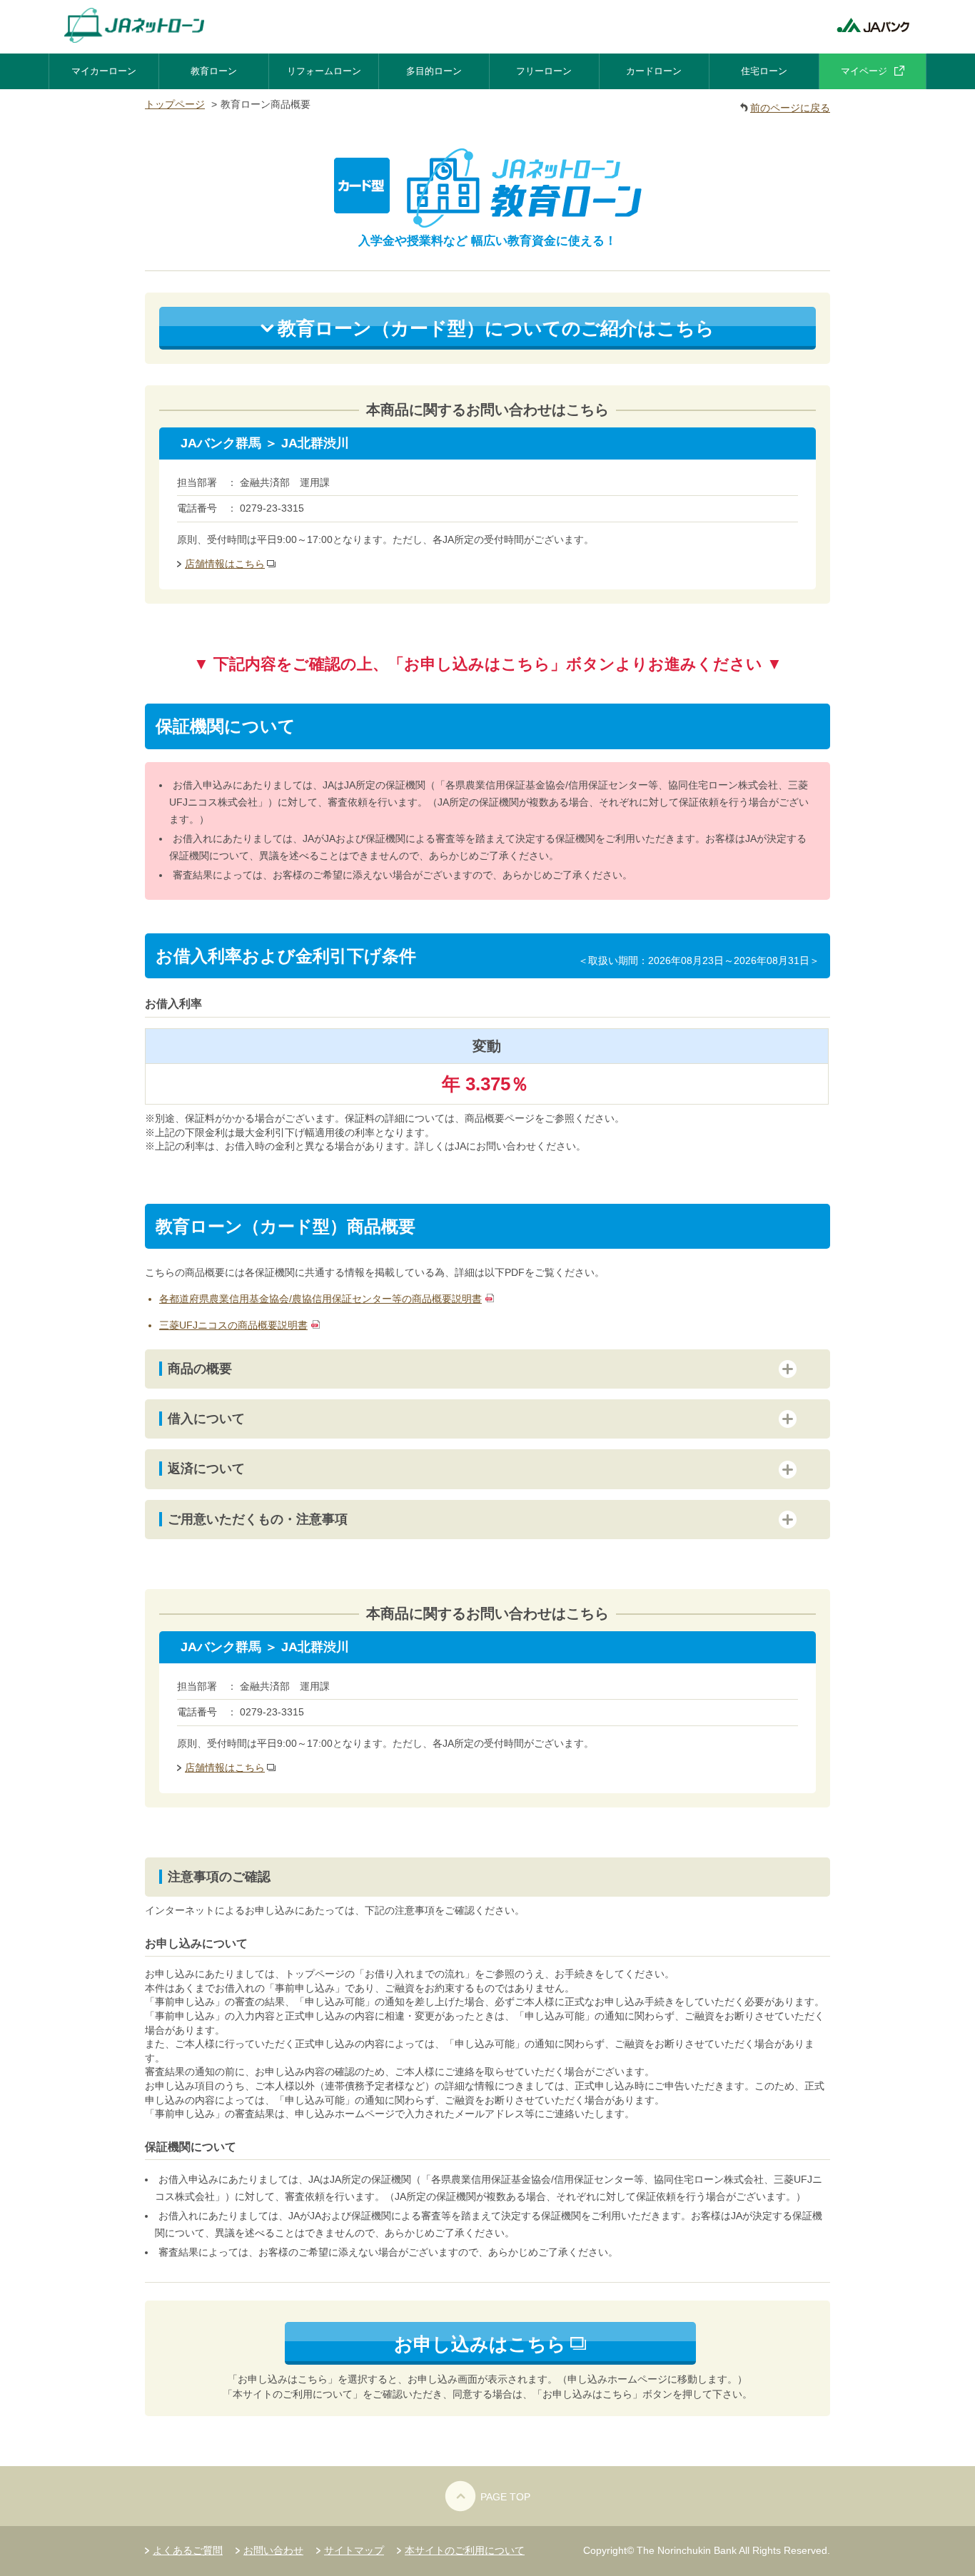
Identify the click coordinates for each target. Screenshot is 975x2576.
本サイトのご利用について (465, 2550)
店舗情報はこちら (225, 564)
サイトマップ (354, 2550)
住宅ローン (764, 71)
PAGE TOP (505, 2497)
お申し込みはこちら (480, 2344)
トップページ (175, 104)
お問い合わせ (273, 2550)
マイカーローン (104, 71)
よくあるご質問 (188, 2550)
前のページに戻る (790, 108)
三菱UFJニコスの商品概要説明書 (233, 1325)
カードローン (654, 71)
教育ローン (214, 71)
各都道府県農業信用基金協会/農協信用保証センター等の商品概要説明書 (320, 1299)
